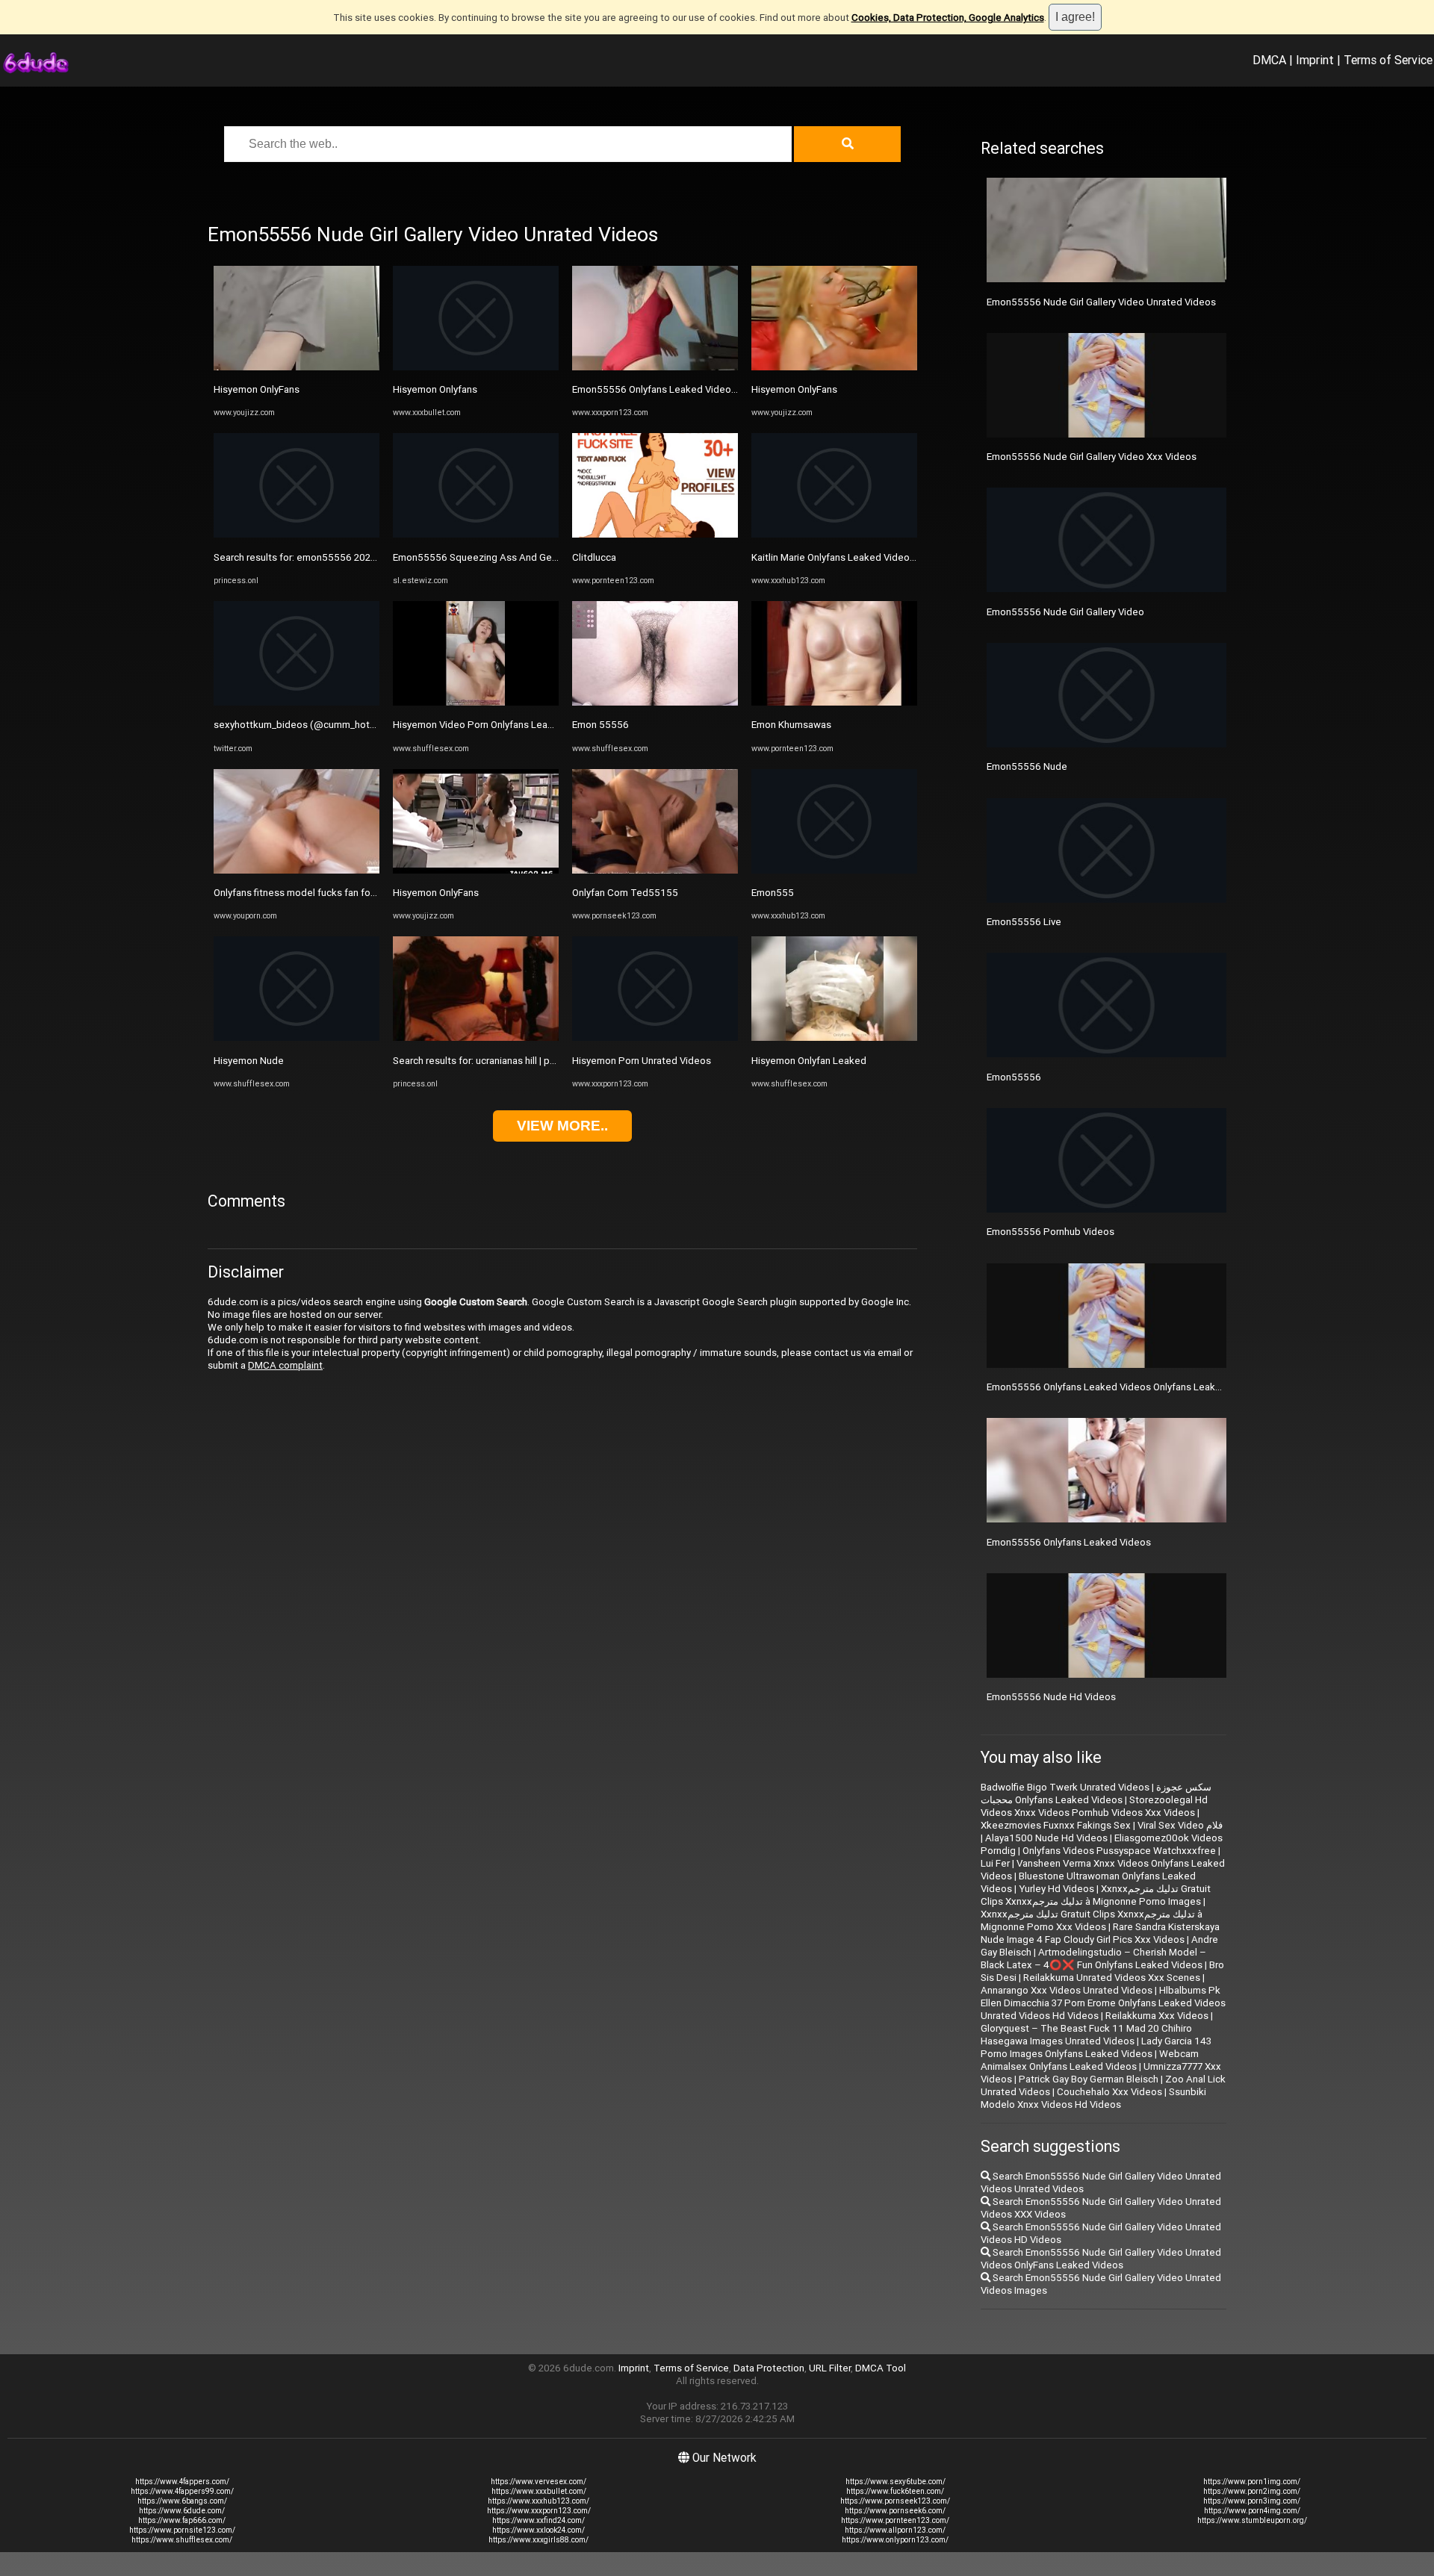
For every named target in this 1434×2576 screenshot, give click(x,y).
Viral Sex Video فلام (1180, 1825)
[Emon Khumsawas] (834, 702)
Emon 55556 (600, 725)
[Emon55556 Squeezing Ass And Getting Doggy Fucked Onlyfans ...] (476, 534)
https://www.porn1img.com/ (1252, 2482)
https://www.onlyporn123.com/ (895, 2540)
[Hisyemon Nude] (297, 1037)
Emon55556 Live (1024, 922)
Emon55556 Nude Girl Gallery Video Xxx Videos (1092, 457)
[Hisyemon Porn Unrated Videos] (655, 1037)
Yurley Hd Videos (1056, 1889)
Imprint (1315, 60)
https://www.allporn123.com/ (895, 2530)
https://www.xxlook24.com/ (538, 2530)
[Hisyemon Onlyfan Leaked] (834, 1037)
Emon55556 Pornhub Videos (1050, 1232)
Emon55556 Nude (1027, 766)
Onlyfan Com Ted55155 (625, 893)
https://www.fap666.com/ (182, 2520)
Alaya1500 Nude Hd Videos (1046, 1838)
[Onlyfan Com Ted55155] (655, 870)
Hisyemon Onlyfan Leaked (809, 1061)
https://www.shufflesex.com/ (182, 2540)
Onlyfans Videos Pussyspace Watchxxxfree (1119, 1851)
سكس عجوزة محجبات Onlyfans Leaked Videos (1096, 1793)
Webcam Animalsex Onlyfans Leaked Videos (1090, 2060)
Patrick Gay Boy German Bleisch (1089, 2079)
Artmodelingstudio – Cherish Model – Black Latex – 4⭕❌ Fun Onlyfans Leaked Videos (1093, 1959)
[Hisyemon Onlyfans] (476, 367)
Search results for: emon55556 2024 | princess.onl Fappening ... (354, 557)
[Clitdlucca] (655, 534)
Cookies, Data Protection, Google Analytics (948, 18)
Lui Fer (995, 1863)
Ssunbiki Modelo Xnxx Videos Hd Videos (1093, 2098)
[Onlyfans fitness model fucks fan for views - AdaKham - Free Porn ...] (297, 870)
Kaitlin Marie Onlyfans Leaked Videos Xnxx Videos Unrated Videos (898, 557)
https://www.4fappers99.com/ (182, 2491)
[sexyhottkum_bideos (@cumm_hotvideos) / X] (297, 702)
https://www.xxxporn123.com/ (539, 2511)
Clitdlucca (594, 557)
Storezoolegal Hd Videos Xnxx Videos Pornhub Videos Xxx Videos (1094, 1806)
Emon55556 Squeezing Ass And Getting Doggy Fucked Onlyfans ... (541, 557)
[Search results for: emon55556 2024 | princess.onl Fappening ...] (297, 534)
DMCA (1269, 60)
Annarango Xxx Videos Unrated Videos (1067, 1990)
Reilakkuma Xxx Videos (1157, 2016)
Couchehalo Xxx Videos (1109, 2092)
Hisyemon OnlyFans (257, 389)
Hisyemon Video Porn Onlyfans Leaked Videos (496, 725)
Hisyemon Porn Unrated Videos (642, 1061)
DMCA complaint (285, 1365)
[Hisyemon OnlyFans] (297, 367)
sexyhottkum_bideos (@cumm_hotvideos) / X (316, 725)
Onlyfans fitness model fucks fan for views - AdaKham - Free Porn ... (362, 893)
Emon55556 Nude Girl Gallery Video (1065, 612)
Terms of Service (1388, 60)
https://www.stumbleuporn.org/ (1252, 2520)
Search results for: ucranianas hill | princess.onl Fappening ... (524, 1061)
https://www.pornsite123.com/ (182, 2530)
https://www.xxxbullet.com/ (539, 2491)
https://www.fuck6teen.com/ (895, 2491)
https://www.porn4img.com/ (1252, 2511)
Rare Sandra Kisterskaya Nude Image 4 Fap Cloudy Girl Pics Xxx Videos (1100, 1933)
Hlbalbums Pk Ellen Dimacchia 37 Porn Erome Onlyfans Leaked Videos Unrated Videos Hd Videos (1103, 2003)
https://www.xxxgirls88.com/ (538, 2540)
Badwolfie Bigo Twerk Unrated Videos (1065, 1787)
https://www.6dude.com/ (182, 2511)
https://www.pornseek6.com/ (895, 2511)
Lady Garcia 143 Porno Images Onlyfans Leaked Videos (1096, 2047)
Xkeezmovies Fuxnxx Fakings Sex (1056, 1825)
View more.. (562, 1126)
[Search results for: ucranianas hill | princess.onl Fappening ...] (476, 1037)
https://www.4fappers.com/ (182, 2482)
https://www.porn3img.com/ (1252, 2501)
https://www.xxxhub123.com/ (538, 2501)
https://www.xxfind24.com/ (538, 2520)
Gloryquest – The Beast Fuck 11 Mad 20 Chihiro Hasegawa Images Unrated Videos (1086, 2035)
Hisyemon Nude (249, 1061)
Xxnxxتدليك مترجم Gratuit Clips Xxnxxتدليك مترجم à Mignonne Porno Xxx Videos (1092, 1920)
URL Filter (830, 2368)
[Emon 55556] (655, 702)
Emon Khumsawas (791, 725)
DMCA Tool (881, 2368)
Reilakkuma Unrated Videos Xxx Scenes (1112, 1978)
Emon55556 (1014, 1077)
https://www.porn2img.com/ (1252, 2491)
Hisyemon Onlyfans (435, 389)
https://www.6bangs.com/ (182, 2501)
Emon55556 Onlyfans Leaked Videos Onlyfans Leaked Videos (709, 389)
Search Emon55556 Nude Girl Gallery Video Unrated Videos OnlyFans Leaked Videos (1101, 2259)
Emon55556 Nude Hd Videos (1051, 1697)
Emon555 (773, 893)
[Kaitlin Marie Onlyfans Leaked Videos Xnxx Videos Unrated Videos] (834, 534)
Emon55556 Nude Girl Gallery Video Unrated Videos (1101, 302)
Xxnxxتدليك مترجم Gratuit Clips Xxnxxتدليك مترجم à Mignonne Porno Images (1096, 1895)
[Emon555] (834, 870)
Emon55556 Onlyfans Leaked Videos (1069, 1542)
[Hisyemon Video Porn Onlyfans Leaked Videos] (476, 702)
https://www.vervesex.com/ (538, 2482)
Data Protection (769, 2368)
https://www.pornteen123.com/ (895, 2520)
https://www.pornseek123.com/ (895, 2501)
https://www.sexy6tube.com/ (896, 2482)
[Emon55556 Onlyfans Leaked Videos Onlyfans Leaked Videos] (655, 367)
